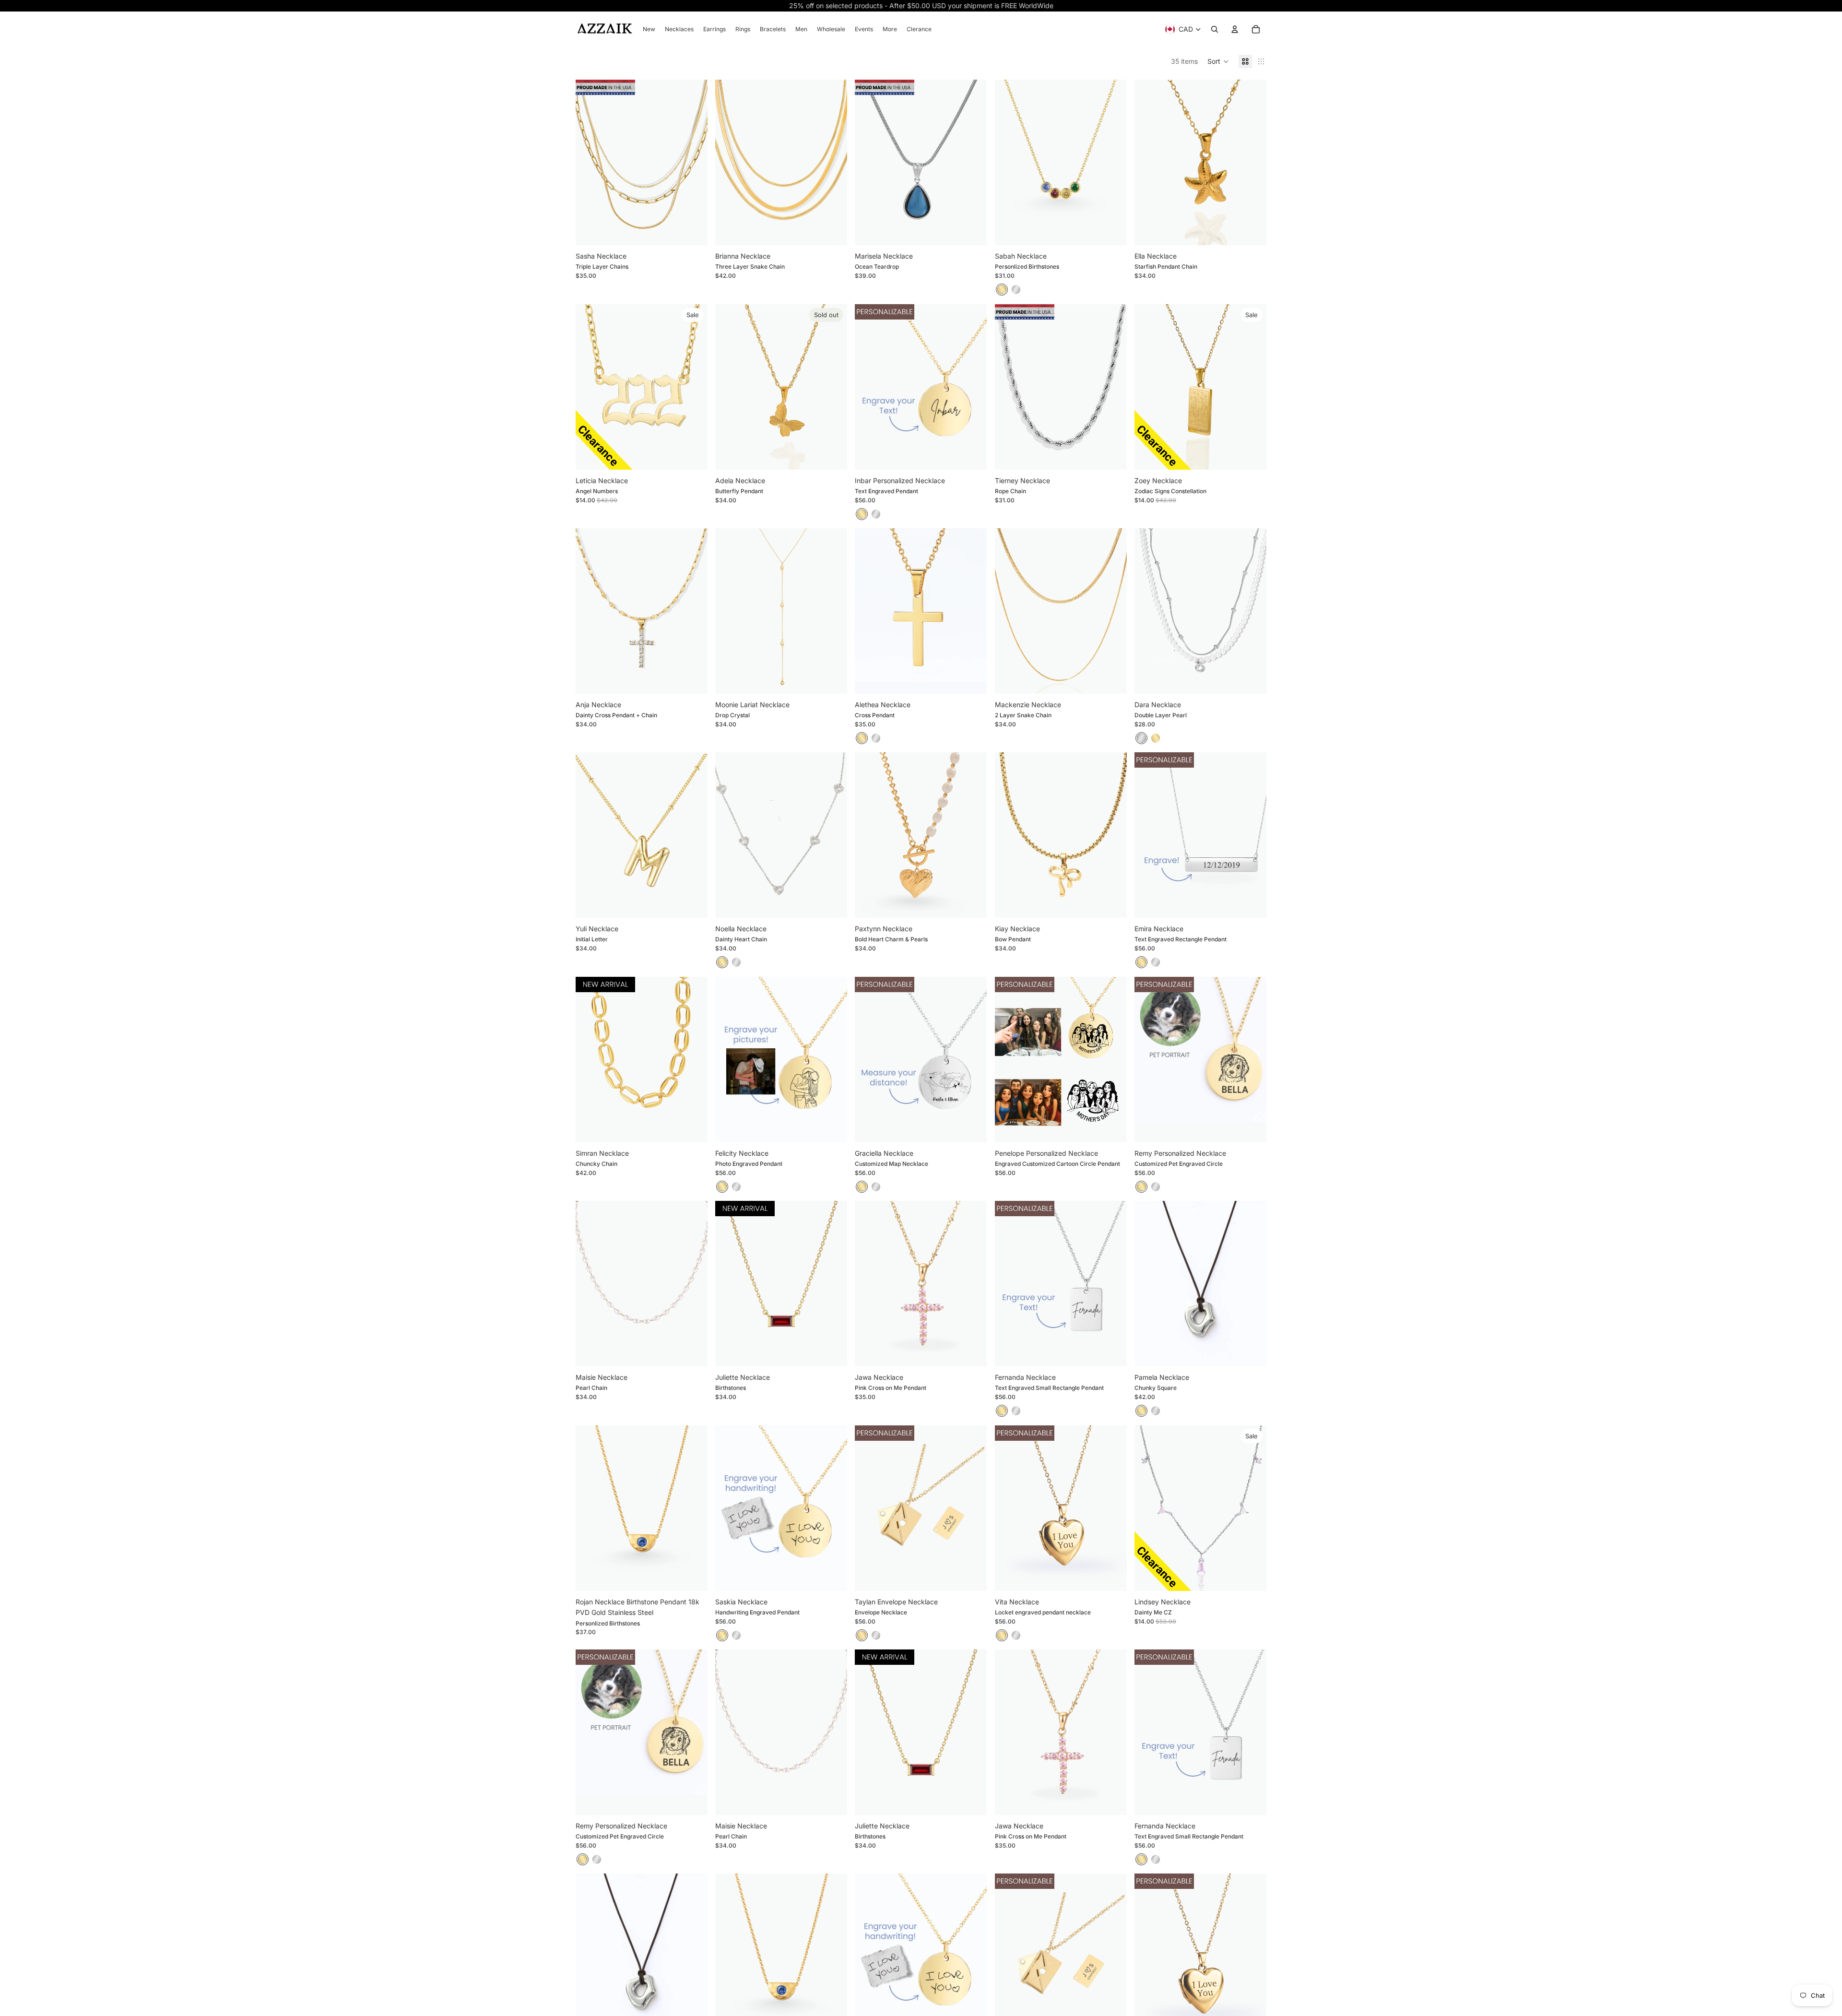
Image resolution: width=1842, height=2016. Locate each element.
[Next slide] (693, 163)
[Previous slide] (590, 163)
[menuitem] (649, 29)
